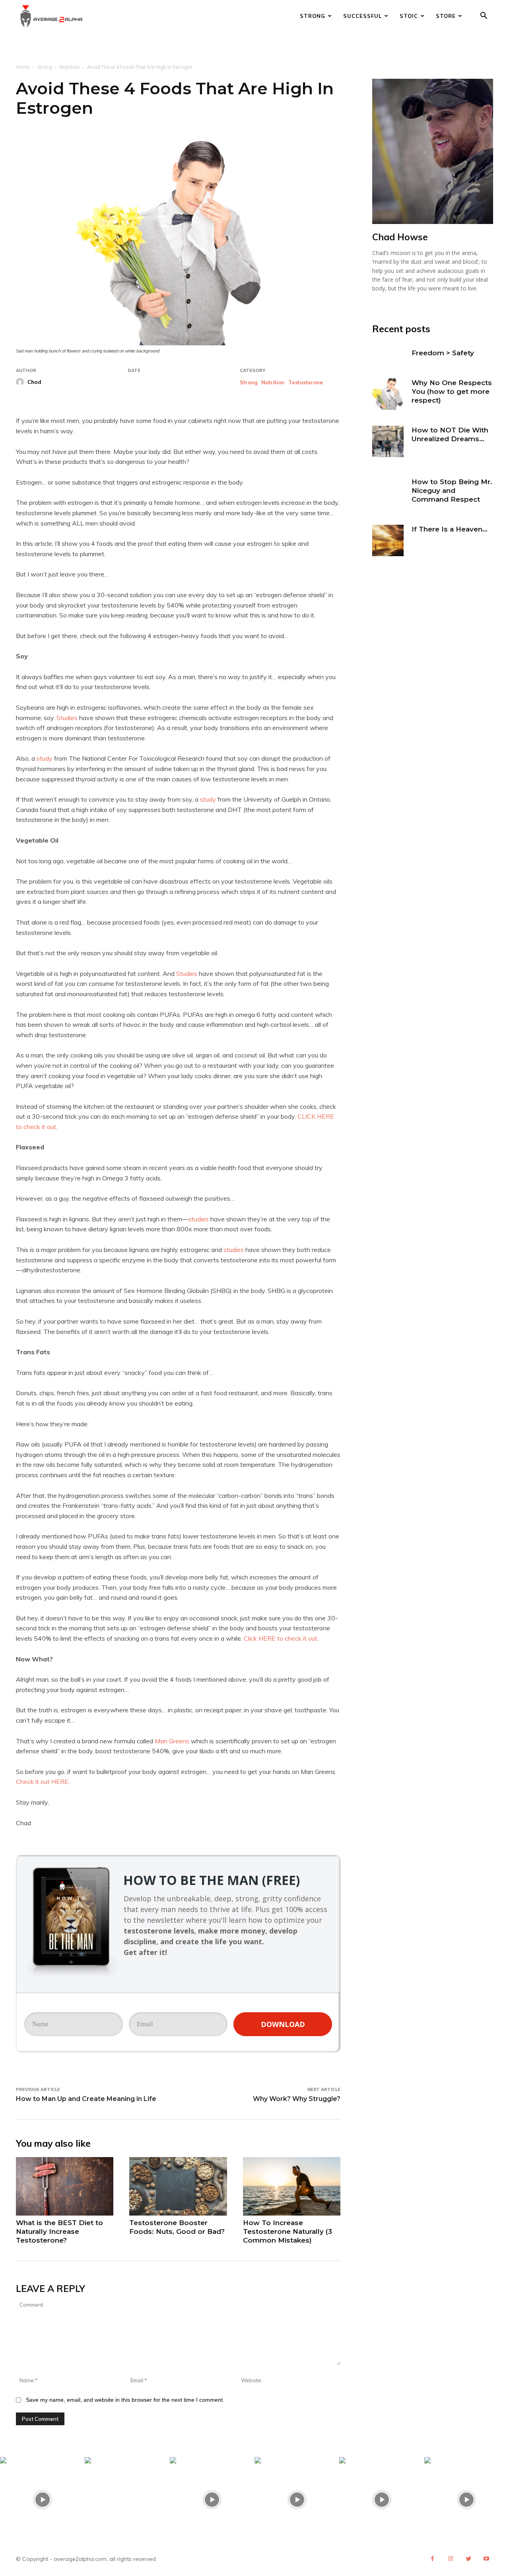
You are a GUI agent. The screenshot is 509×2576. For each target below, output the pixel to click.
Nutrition (70, 67)
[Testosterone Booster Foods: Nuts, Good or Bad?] (178, 2186)
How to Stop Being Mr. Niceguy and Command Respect (452, 491)
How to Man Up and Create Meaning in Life (86, 2099)
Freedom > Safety (443, 353)
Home (23, 67)
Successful (362, 16)
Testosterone (306, 383)
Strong (313, 16)
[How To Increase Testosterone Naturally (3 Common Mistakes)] (292, 2186)
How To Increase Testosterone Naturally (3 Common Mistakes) (288, 2231)
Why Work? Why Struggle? (297, 2099)
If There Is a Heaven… (450, 529)
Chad (34, 382)
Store (446, 16)
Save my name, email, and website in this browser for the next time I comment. (125, 2400)
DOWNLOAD (283, 2024)
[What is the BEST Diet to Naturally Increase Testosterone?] (65, 2186)
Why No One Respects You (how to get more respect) (452, 391)
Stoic (409, 16)
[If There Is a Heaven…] (388, 540)
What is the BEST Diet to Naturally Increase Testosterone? (59, 2231)
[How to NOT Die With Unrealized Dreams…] (388, 441)
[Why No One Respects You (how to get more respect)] (388, 394)
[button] (484, 17)
